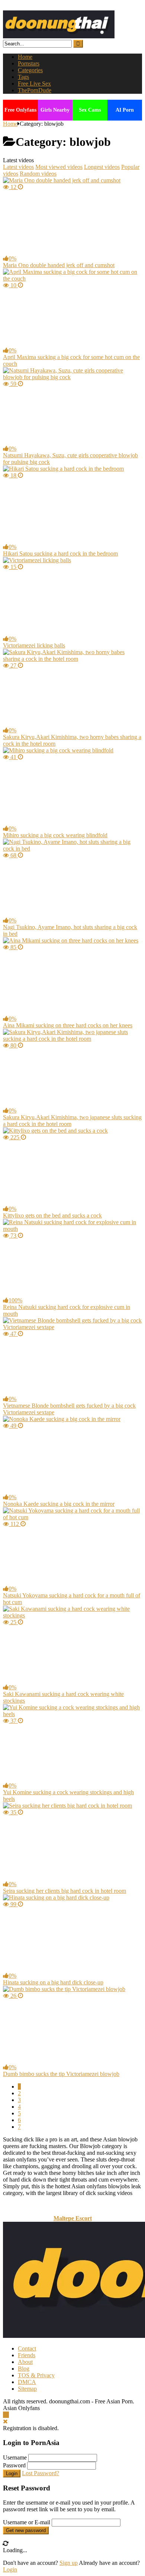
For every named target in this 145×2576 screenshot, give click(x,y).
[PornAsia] (59, 36)
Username (15, 2457)
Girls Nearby (55, 110)
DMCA (27, 2382)
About (25, 2362)
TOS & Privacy (36, 2375)
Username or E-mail (27, 2522)
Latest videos (18, 167)
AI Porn (125, 110)
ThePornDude (35, 90)
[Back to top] (6, 2415)
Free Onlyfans (20, 110)
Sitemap (27, 2389)
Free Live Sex (34, 84)
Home (25, 57)
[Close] (5, 2421)
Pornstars (29, 63)
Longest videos (102, 167)
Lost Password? (41, 2473)
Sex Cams (90, 110)
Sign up (69, 2563)
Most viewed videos (59, 167)
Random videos (38, 174)
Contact (27, 2348)
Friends (27, 2355)
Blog (24, 2369)
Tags (23, 77)
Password (14, 2465)
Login (12, 2473)
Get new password (26, 2530)
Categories (30, 70)
